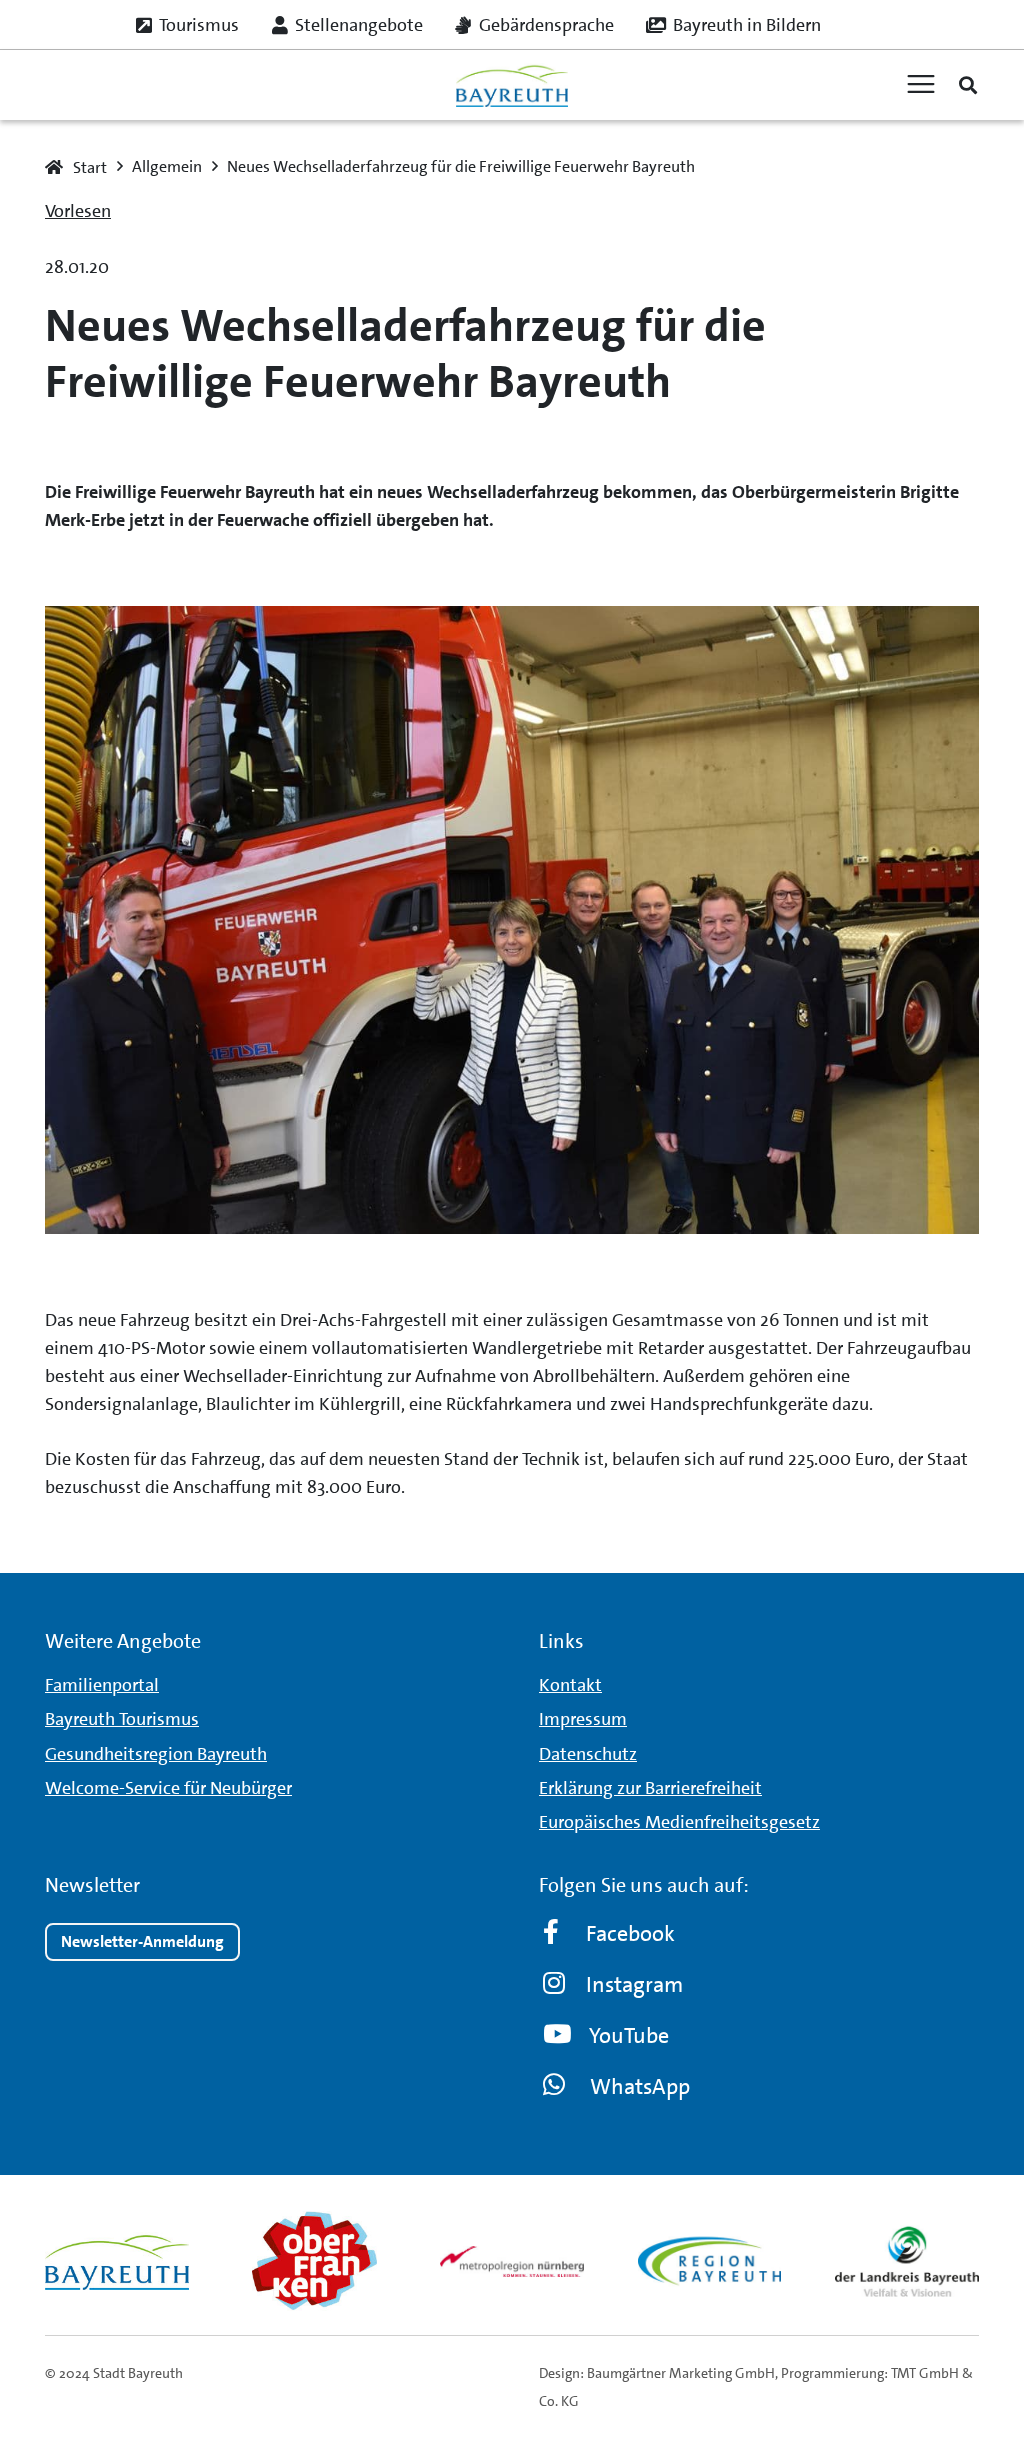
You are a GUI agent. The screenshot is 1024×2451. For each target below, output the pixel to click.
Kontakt (570, 1685)
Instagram (634, 1984)
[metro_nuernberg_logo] (512, 2261)
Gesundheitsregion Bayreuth (156, 1754)
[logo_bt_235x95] (511, 85)
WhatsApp (640, 2086)
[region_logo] (710, 2261)
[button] (968, 85)
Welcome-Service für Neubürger (168, 1788)
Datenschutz (588, 1754)
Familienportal (102, 1685)
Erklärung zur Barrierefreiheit (650, 1788)
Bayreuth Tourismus (122, 1719)
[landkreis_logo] (907, 2261)
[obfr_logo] (315, 2261)
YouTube (629, 2035)
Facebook (630, 1933)
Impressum (583, 1719)
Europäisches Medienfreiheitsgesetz (679, 1822)
